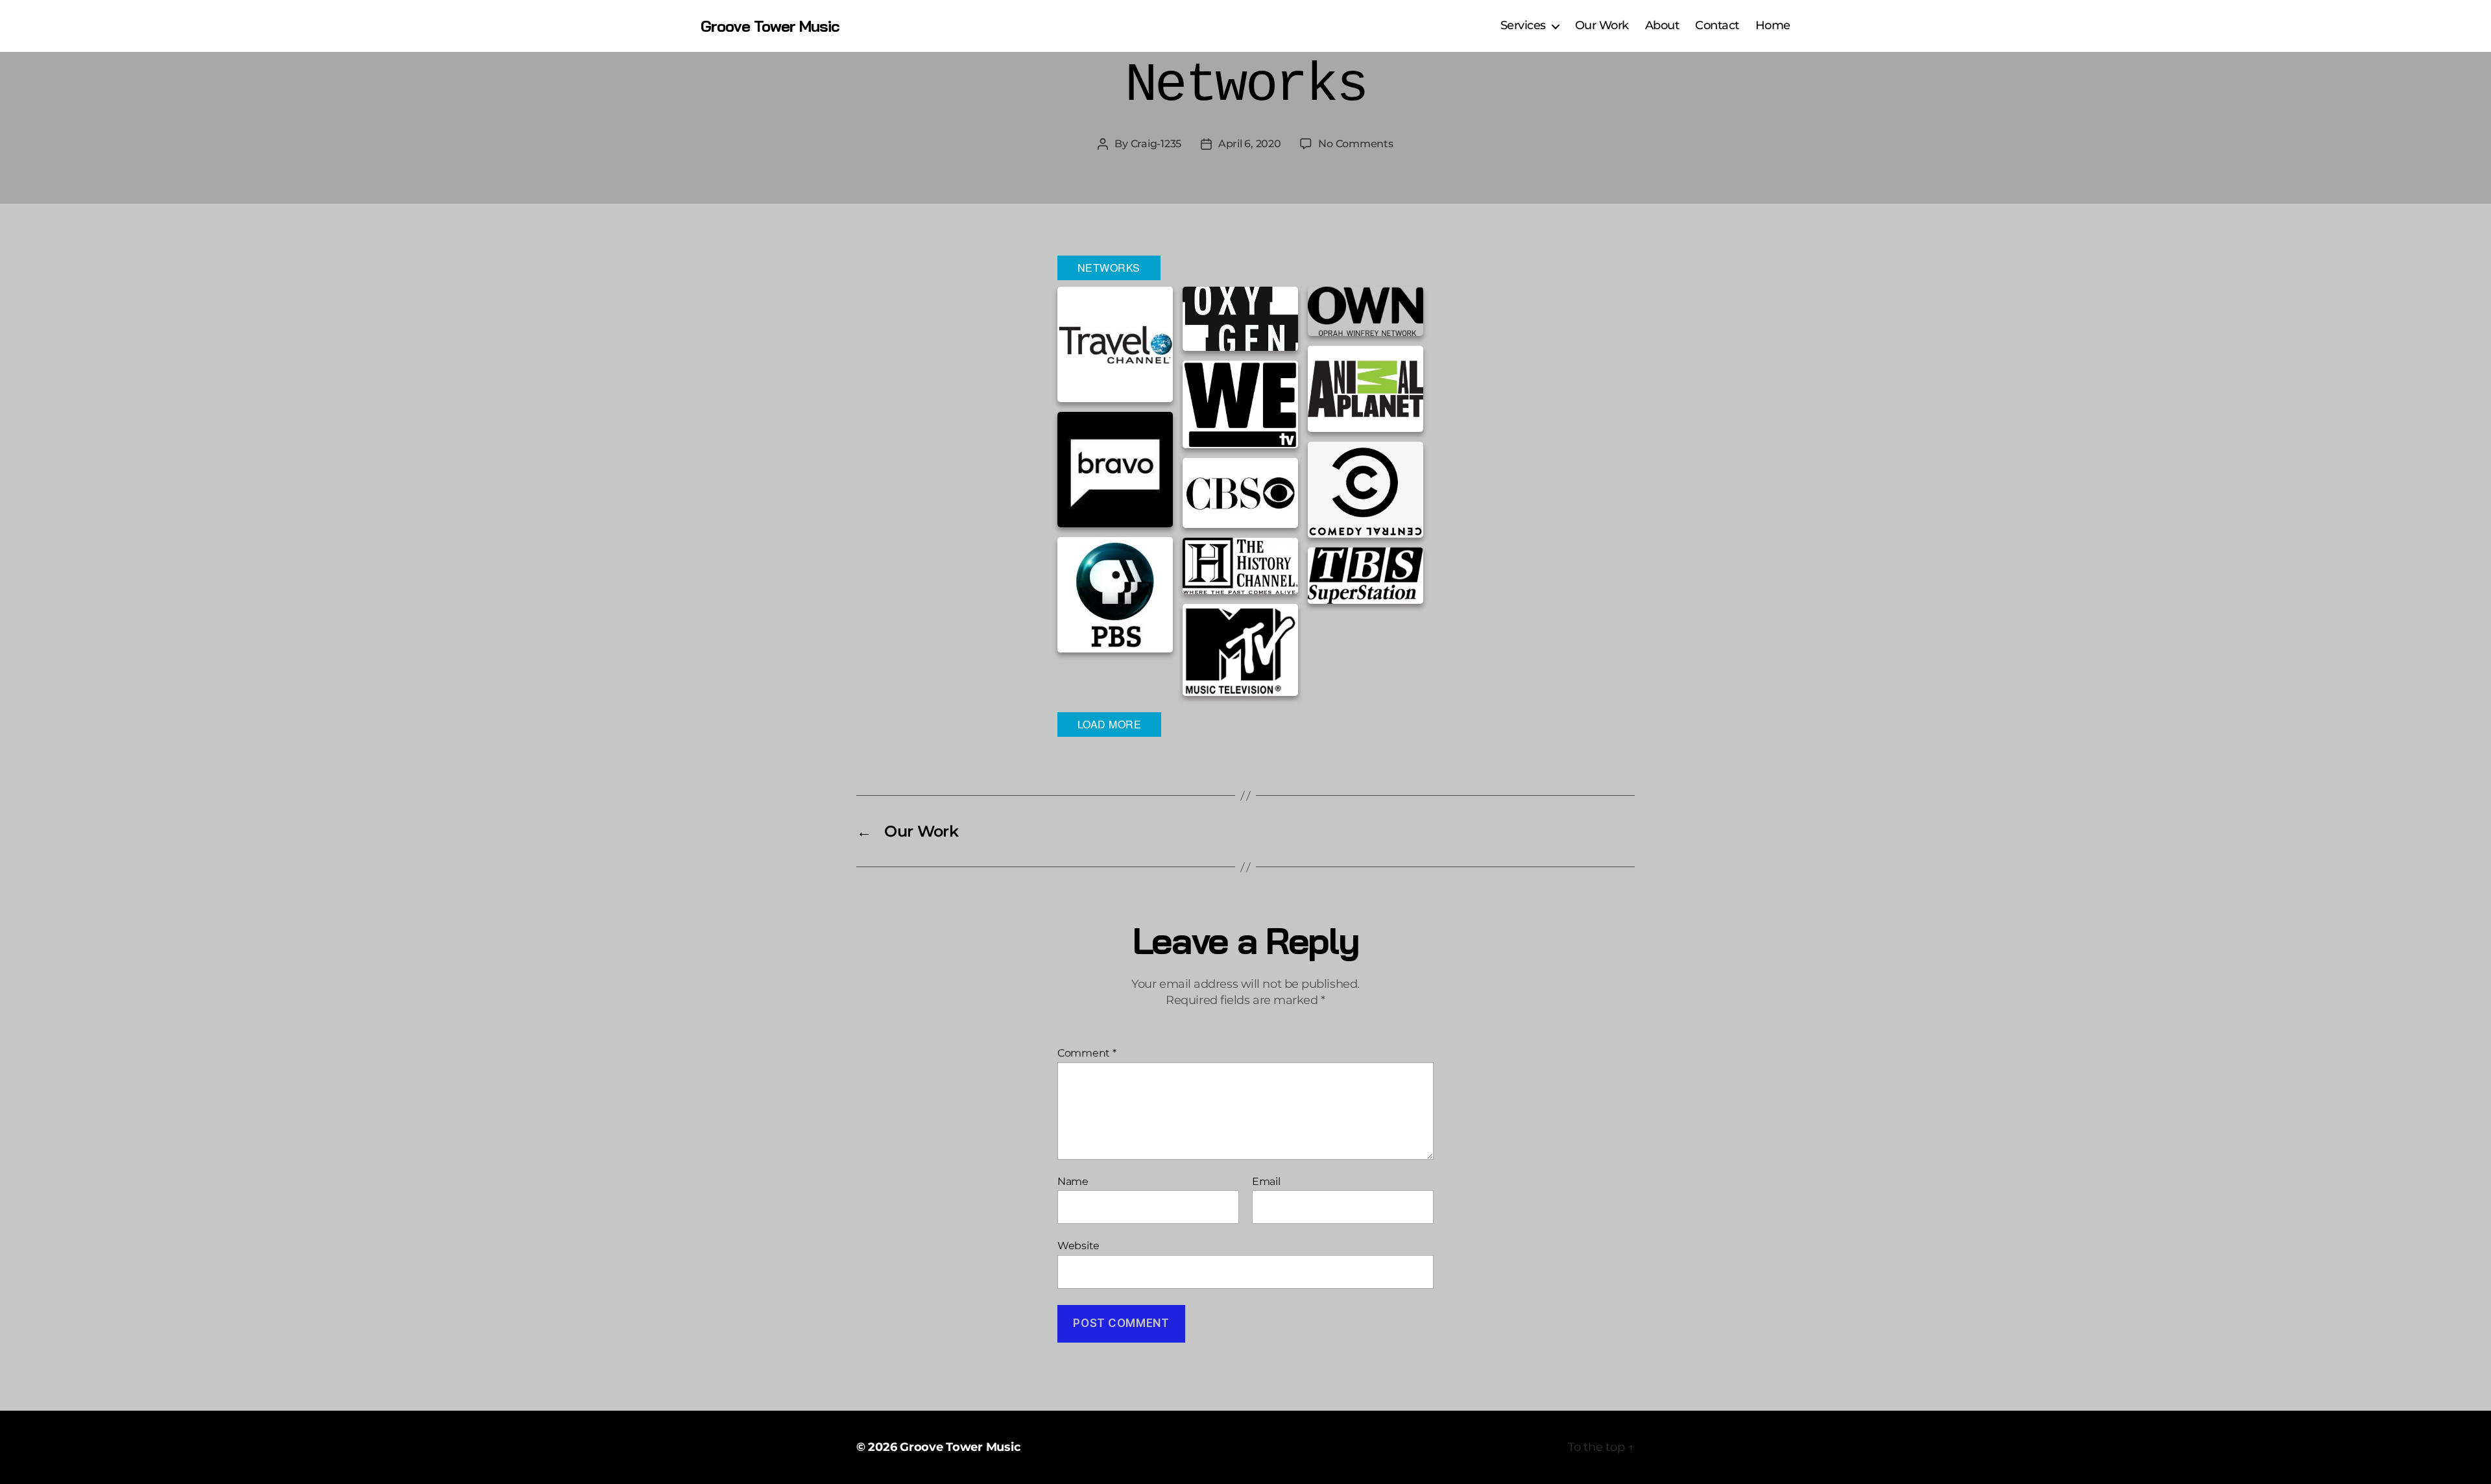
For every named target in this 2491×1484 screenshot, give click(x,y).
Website (1078, 1246)
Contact (1717, 26)
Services (1523, 26)
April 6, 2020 (1250, 144)
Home (1773, 26)
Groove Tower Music (770, 26)
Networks (1109, 268)
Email (1266, 1182)
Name (1073, 1182)
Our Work (1602, 26)
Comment (1087, 1053)
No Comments (1355, 144)
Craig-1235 (1156, 144)
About (1662, 26)
